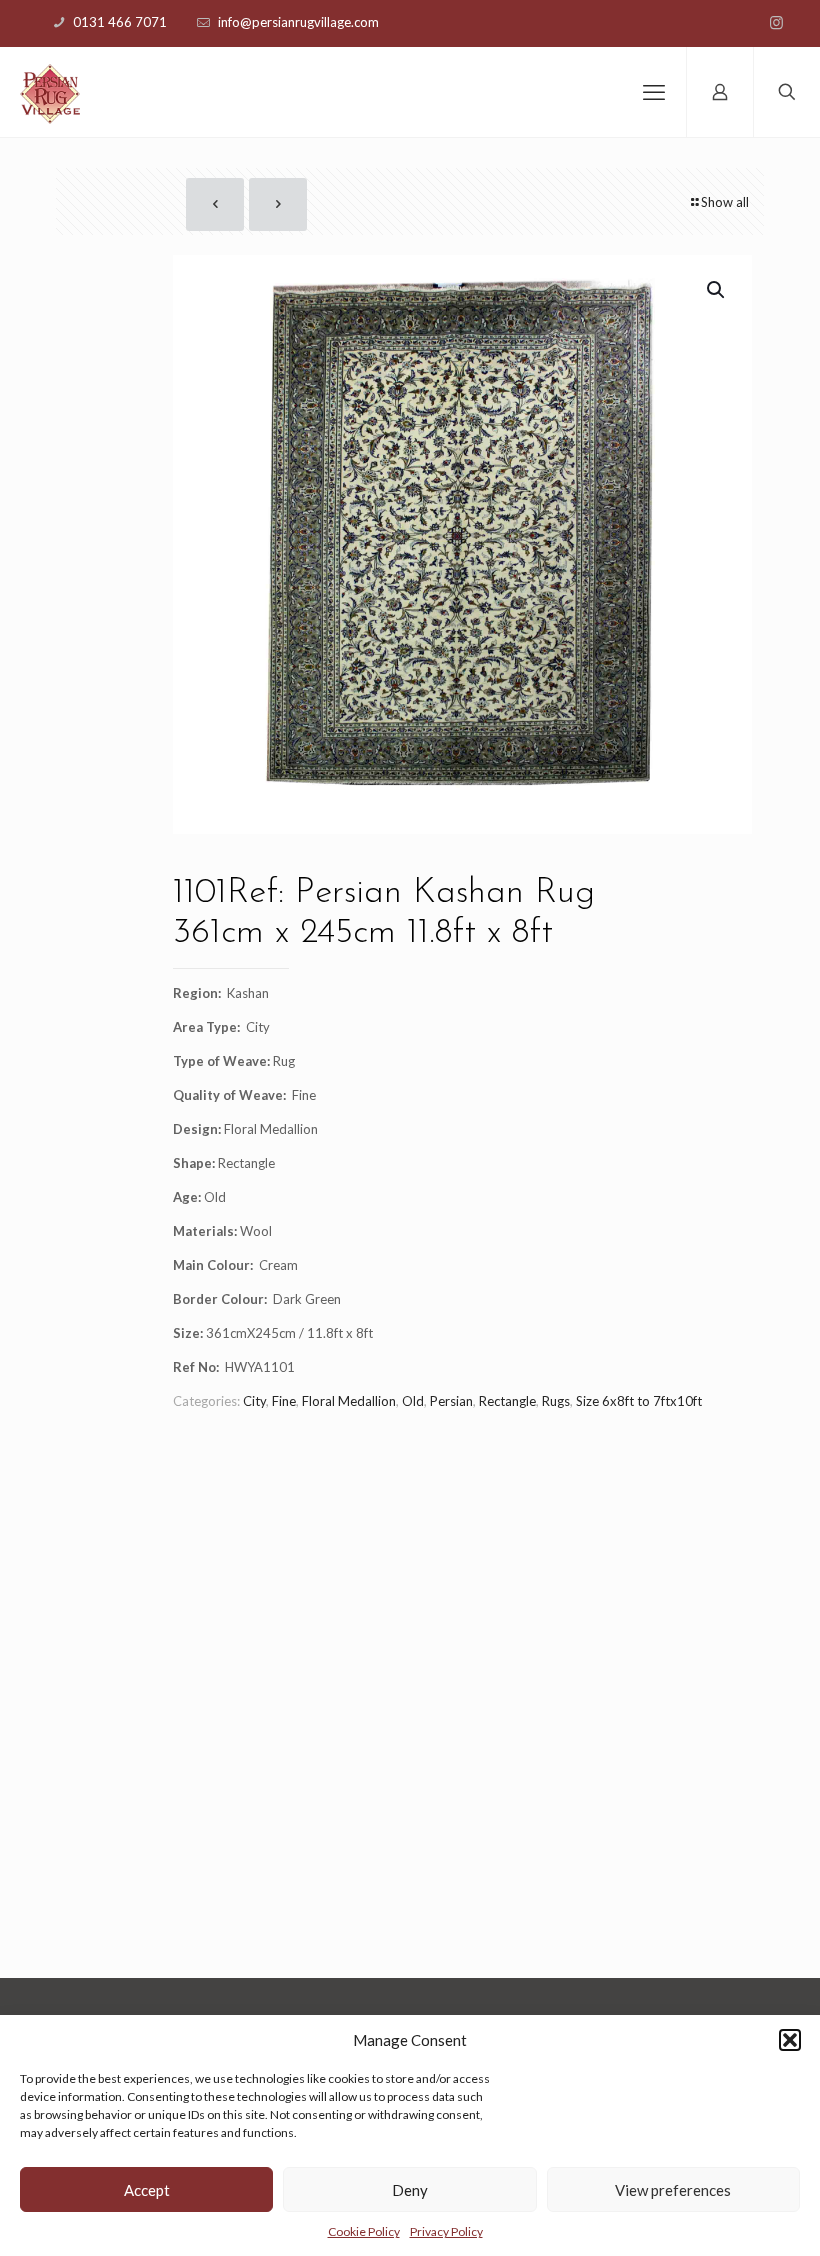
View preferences (673, 2190)
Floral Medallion (349, 1401)
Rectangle (507, 1401)
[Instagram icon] (776, 22)
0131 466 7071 (120, 22)
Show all (725, 202)
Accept (147, 2190)
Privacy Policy (446, 2231)
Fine (284, 1401)
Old (413, 1401)
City (254, 1401)
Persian (451, 1401)
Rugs (556, 1401)
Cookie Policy (364, 2231)
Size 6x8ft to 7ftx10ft (639, 1401)
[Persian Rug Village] (50, 92)
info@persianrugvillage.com (298, 22)
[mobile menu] (654, 92)
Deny (410, 2190)
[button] (790, 2040)
